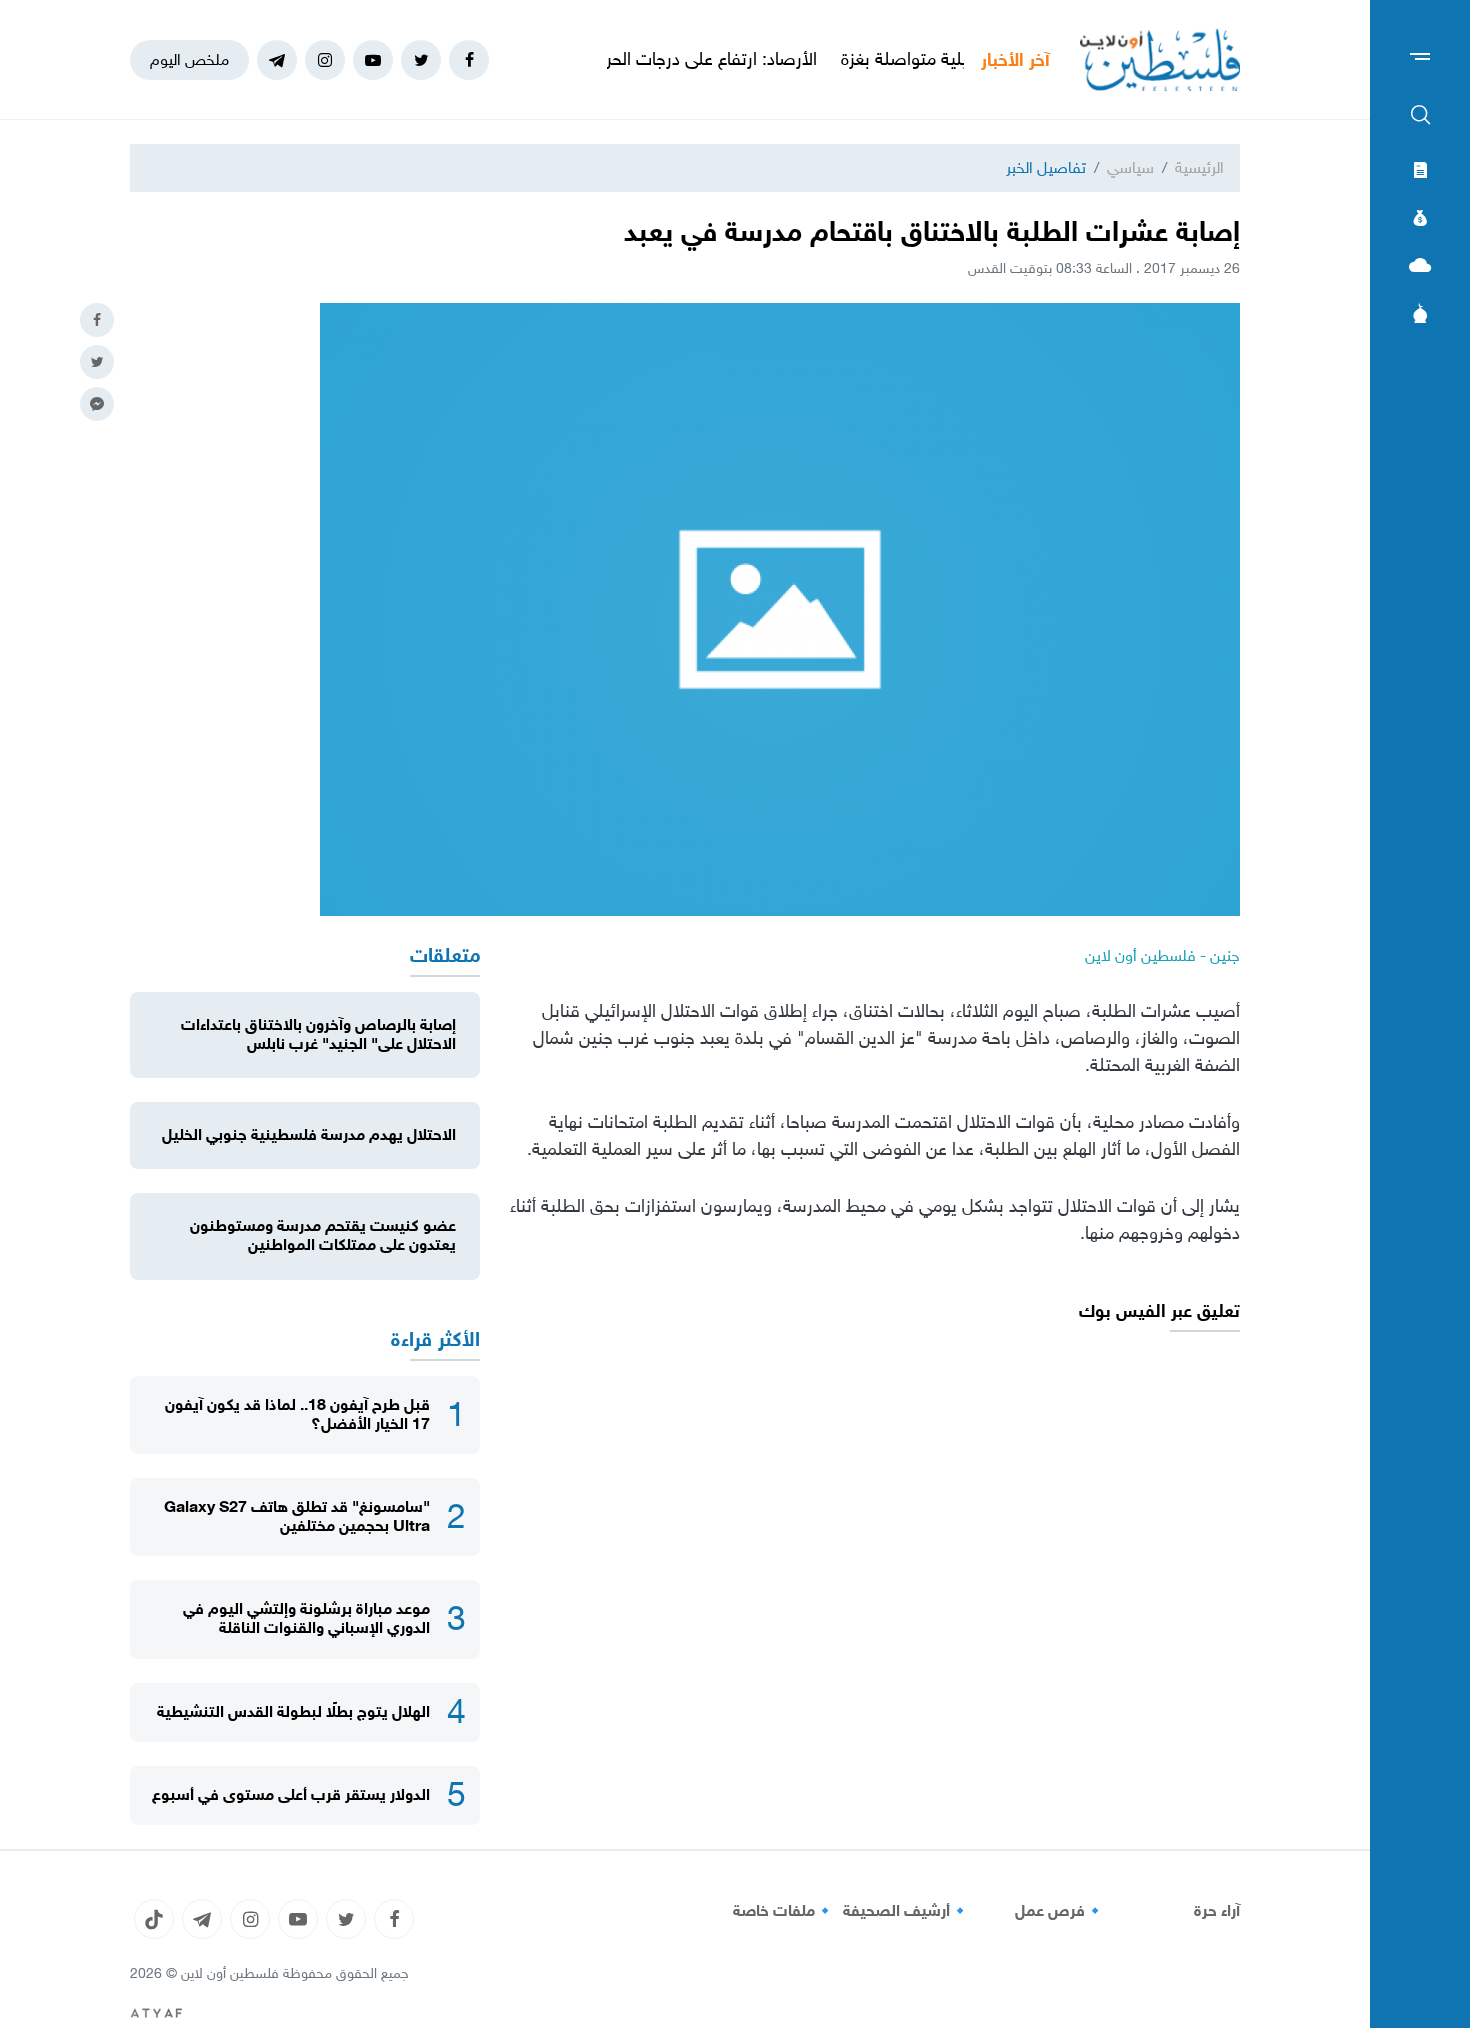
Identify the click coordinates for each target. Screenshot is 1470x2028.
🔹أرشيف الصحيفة (906, 1911)
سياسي (1130, 167)
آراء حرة (1217, 1911)
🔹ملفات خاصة (784, 1911)
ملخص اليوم (189, 59)
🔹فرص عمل (1060, 1911)
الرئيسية (1199, 167)
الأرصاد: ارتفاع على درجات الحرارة (768, 59)
